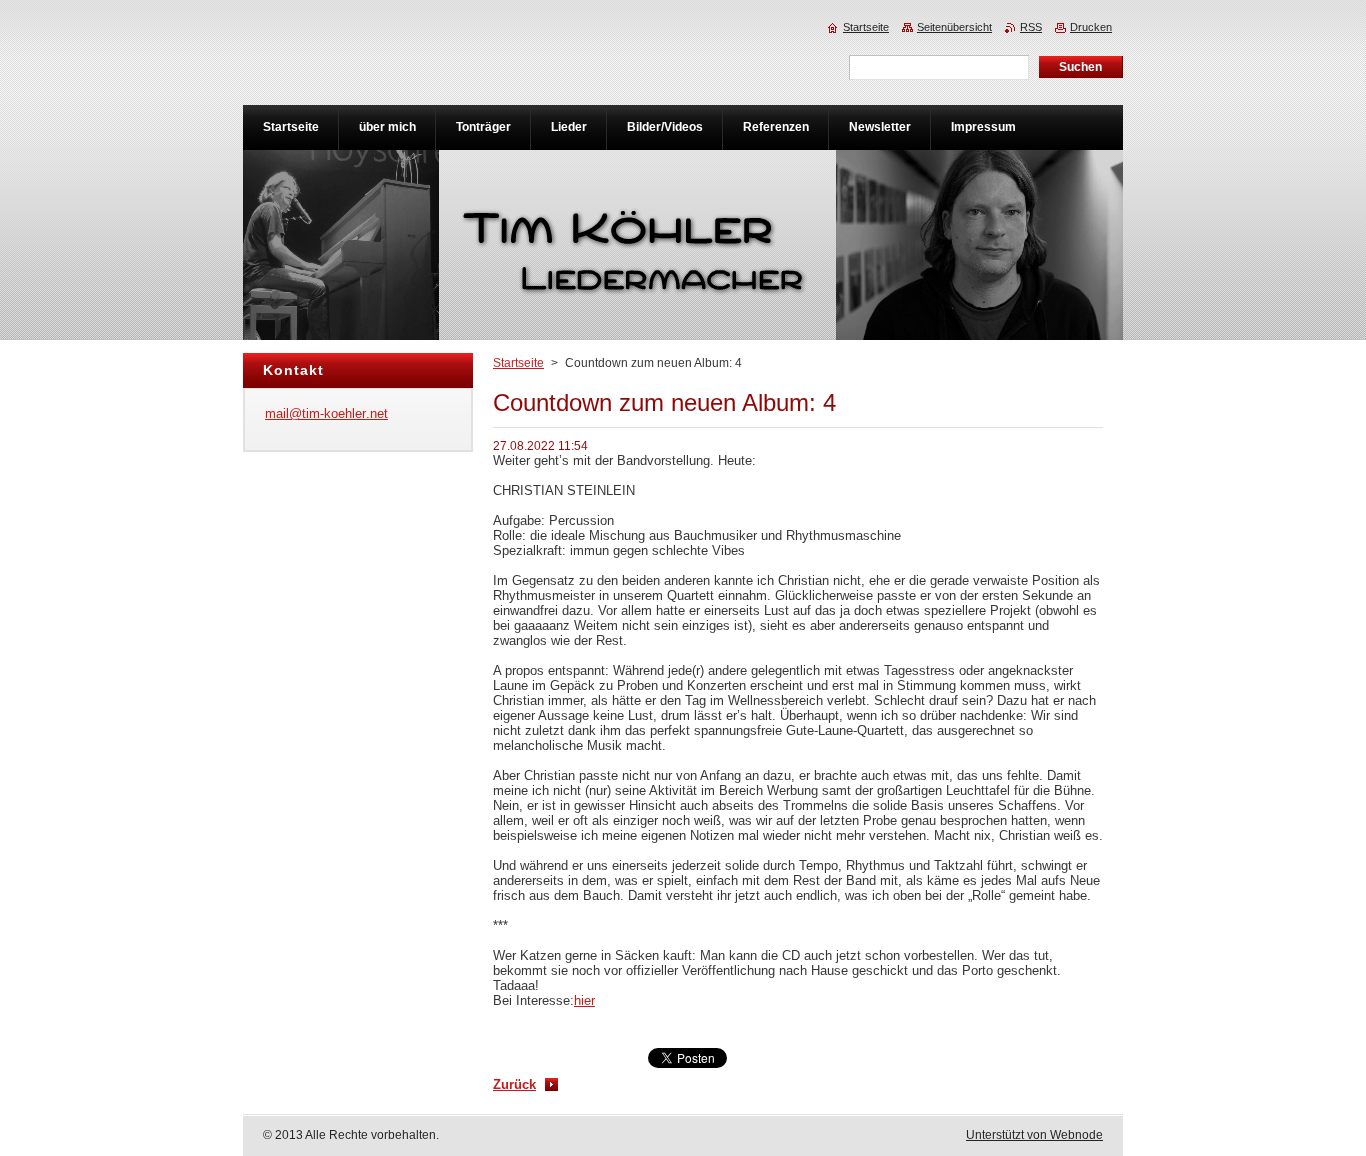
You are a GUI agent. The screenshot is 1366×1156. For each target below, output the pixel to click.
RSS (1031, 27)
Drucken (1091, 27)
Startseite (518, 363)
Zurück (514, 1084)
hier (584, 1000)
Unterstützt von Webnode (1034, 1135)
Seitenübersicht (954, 27)
